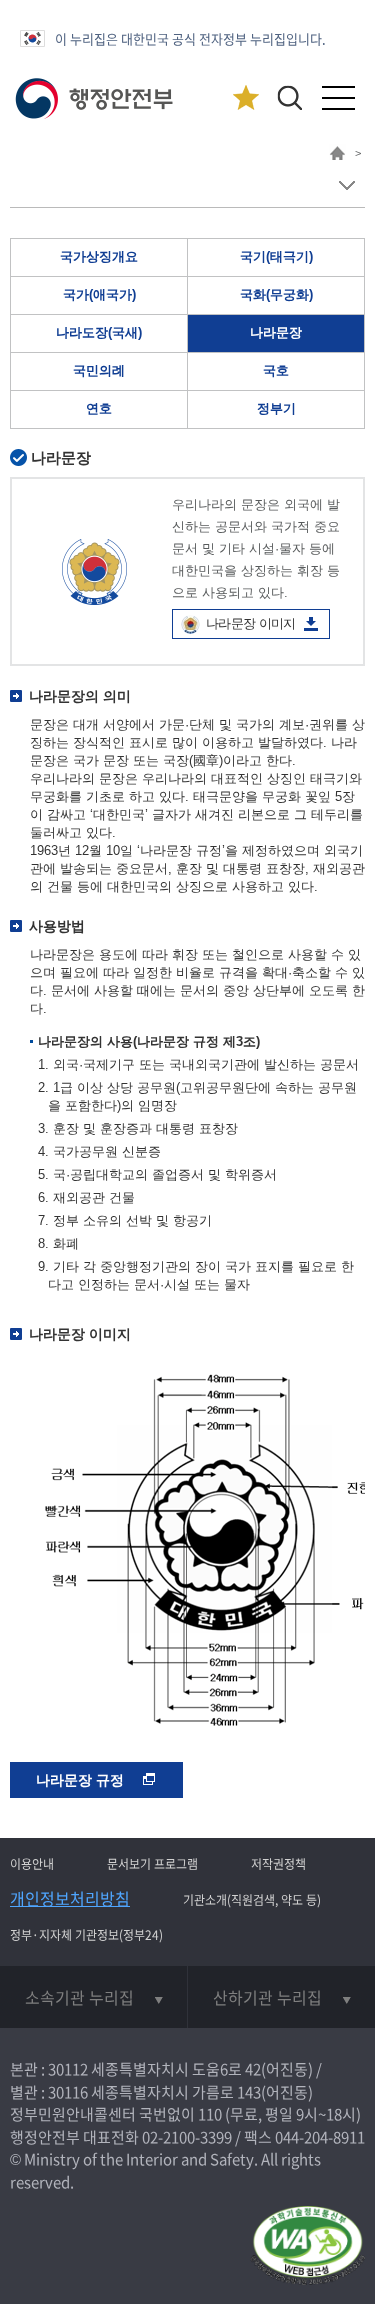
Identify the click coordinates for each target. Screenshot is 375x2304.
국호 (276, 370)
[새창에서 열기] (307, 2246)
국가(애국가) (99, 294)
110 (210, 2114)
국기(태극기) (276, 256)
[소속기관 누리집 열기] (93, 1997)
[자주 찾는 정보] (245, 98)
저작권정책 (278, 1864)
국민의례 (99, 370)
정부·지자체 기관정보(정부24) (86, 1935)
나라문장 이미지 (251, 623)
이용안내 (32, 1864)
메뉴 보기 (346, 185)
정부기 (276, 408)
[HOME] (337, 156)
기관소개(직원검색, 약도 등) (252, 1900)
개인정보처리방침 (70, 1898)
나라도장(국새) (99, 332)
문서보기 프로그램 (152, 1864)
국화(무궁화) (276, 294)
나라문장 (276, 332)
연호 (99, 408)
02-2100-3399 (187, 2137)
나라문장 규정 (82, 1780)
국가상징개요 (99, 256)
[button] (289, 97)
